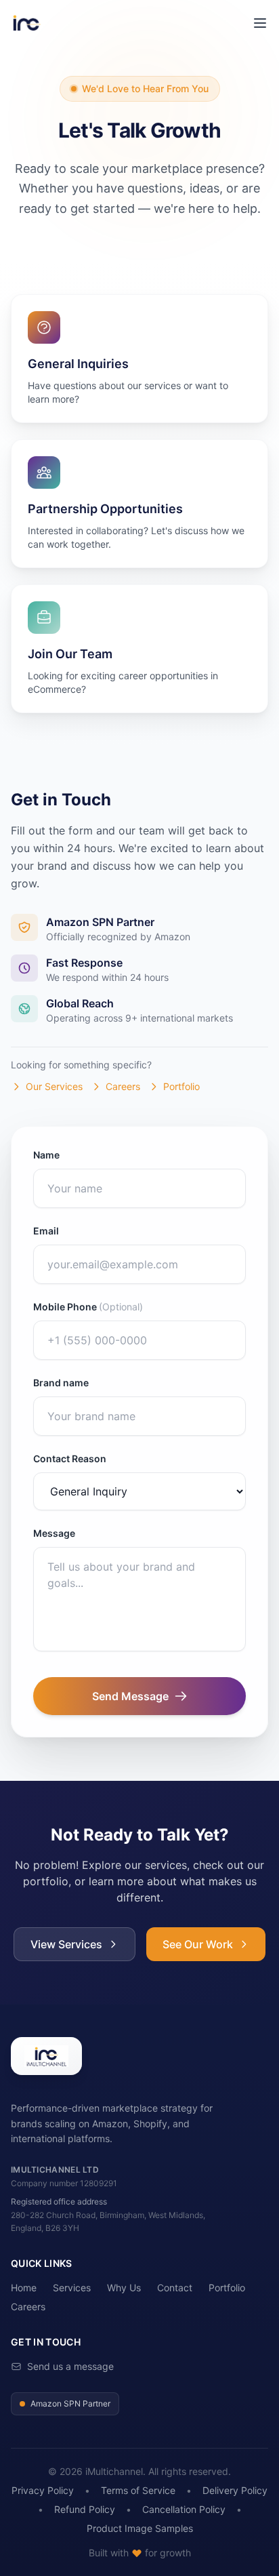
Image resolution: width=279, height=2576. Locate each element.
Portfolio (181, 1086)
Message (54, 1533)
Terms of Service (138, 2490)
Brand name (61, 1383)
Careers (123, 1086)
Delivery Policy (235, 2490)
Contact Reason (70, 1458)
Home (24, 2288)
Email (46, 1231)
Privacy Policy (43, 2490)
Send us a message (70, 2366)
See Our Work (198, 1944)
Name (46, 1155)
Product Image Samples (140, 2528)
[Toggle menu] (260, 23)
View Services (66, 1944)
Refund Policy (85, 2509)
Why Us (124, 2288)
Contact (175, 2288)
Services (72, 2288)
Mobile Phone (88, 1307)
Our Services (54, 1086)
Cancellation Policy (184, 2509)
